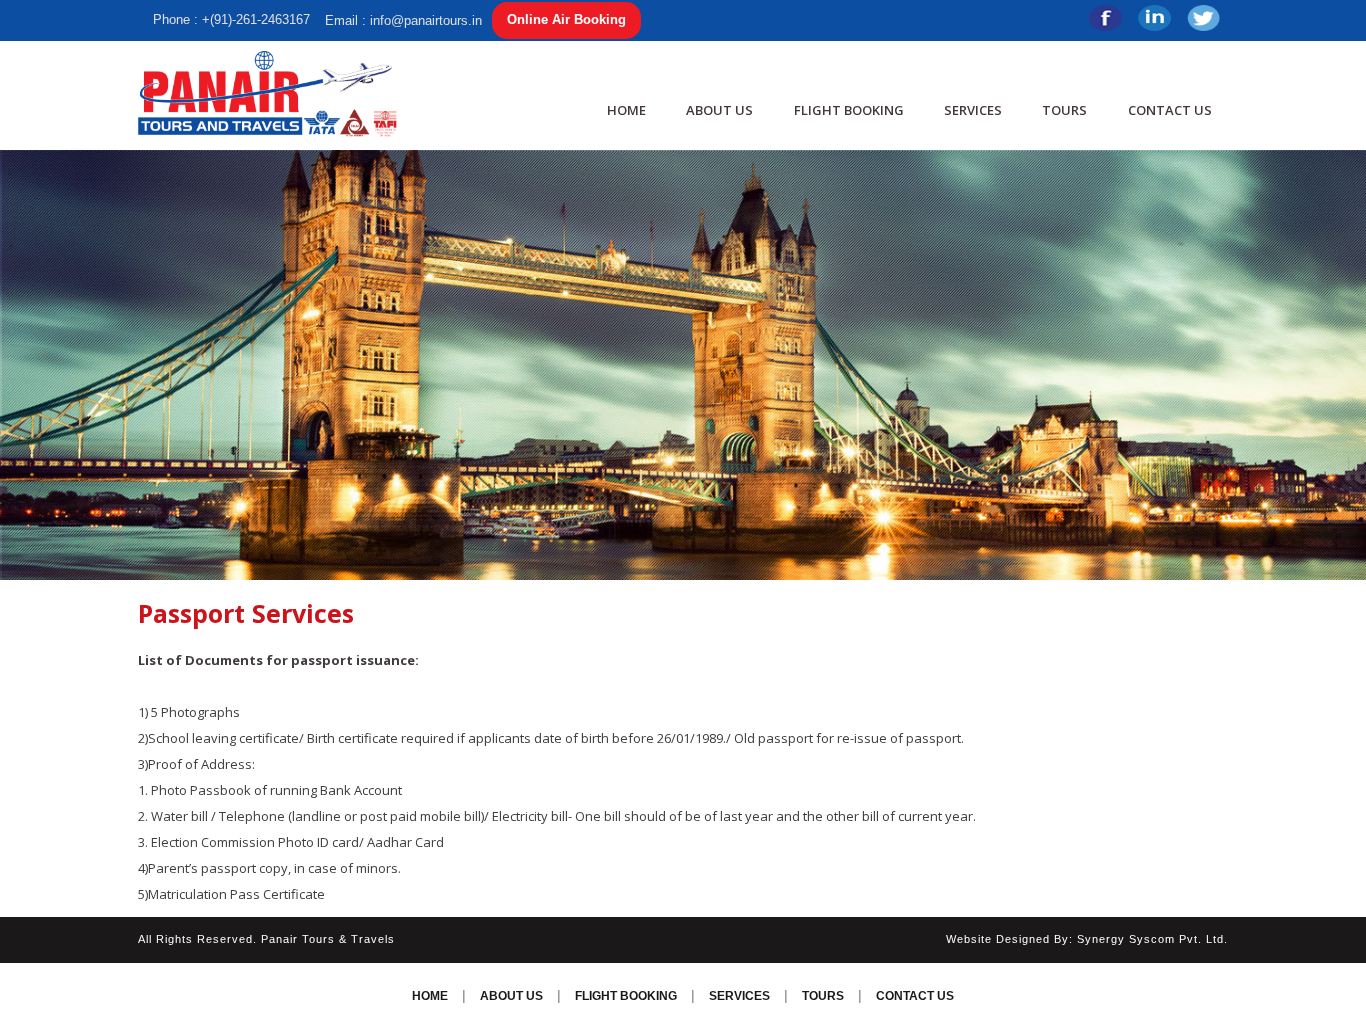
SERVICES (973, 110)
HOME (626, 110)
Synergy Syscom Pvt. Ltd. (1152, 939)
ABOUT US (719, 110)
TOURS (1064, 110)
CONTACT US (1170, 110)
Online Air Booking (566, 19)
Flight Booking (849, 110)
